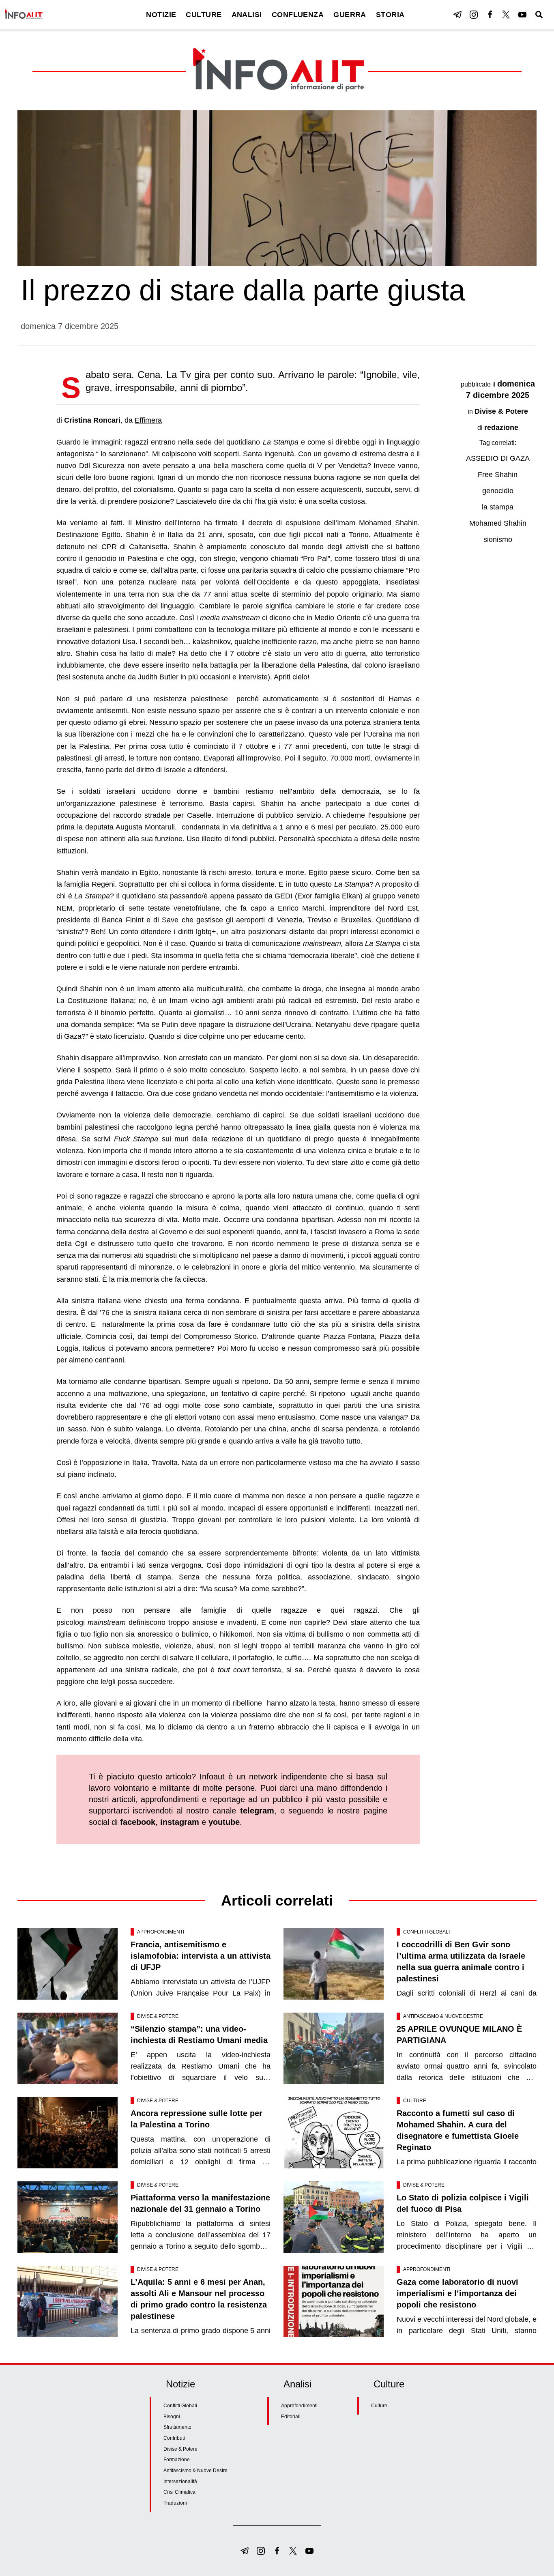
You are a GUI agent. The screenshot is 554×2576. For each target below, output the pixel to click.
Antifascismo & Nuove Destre (443, 2016)
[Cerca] (539, 15)
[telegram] (457, 15)
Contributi (174, 2438)
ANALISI (247, 15)
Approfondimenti (161, 1932)
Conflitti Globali (426, 1932)
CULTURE (204, 15)
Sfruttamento (177, 2427)
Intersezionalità (180, 2481)
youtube (224, 1822)
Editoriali (291, 2417)
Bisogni (172, 2417)
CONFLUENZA (298, 15)
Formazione (177, 2460)
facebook (138, 1822)
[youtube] (522, 15)
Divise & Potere (501, 411)
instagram (180, 1822)
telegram (257, 1811)
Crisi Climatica (179, 2492)
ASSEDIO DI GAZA (498, 458)
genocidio (498, 491)
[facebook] (490, 15)
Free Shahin (498, 475)
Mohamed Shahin (498, 523)
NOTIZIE (161, 15)
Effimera (148, 420)
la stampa (498, 507)
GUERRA (350, 15)
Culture (415, 2101)
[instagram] (474, 15)
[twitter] (506, 15)
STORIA (390, 15)
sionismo (498, 539)
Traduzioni (175, 2503)
